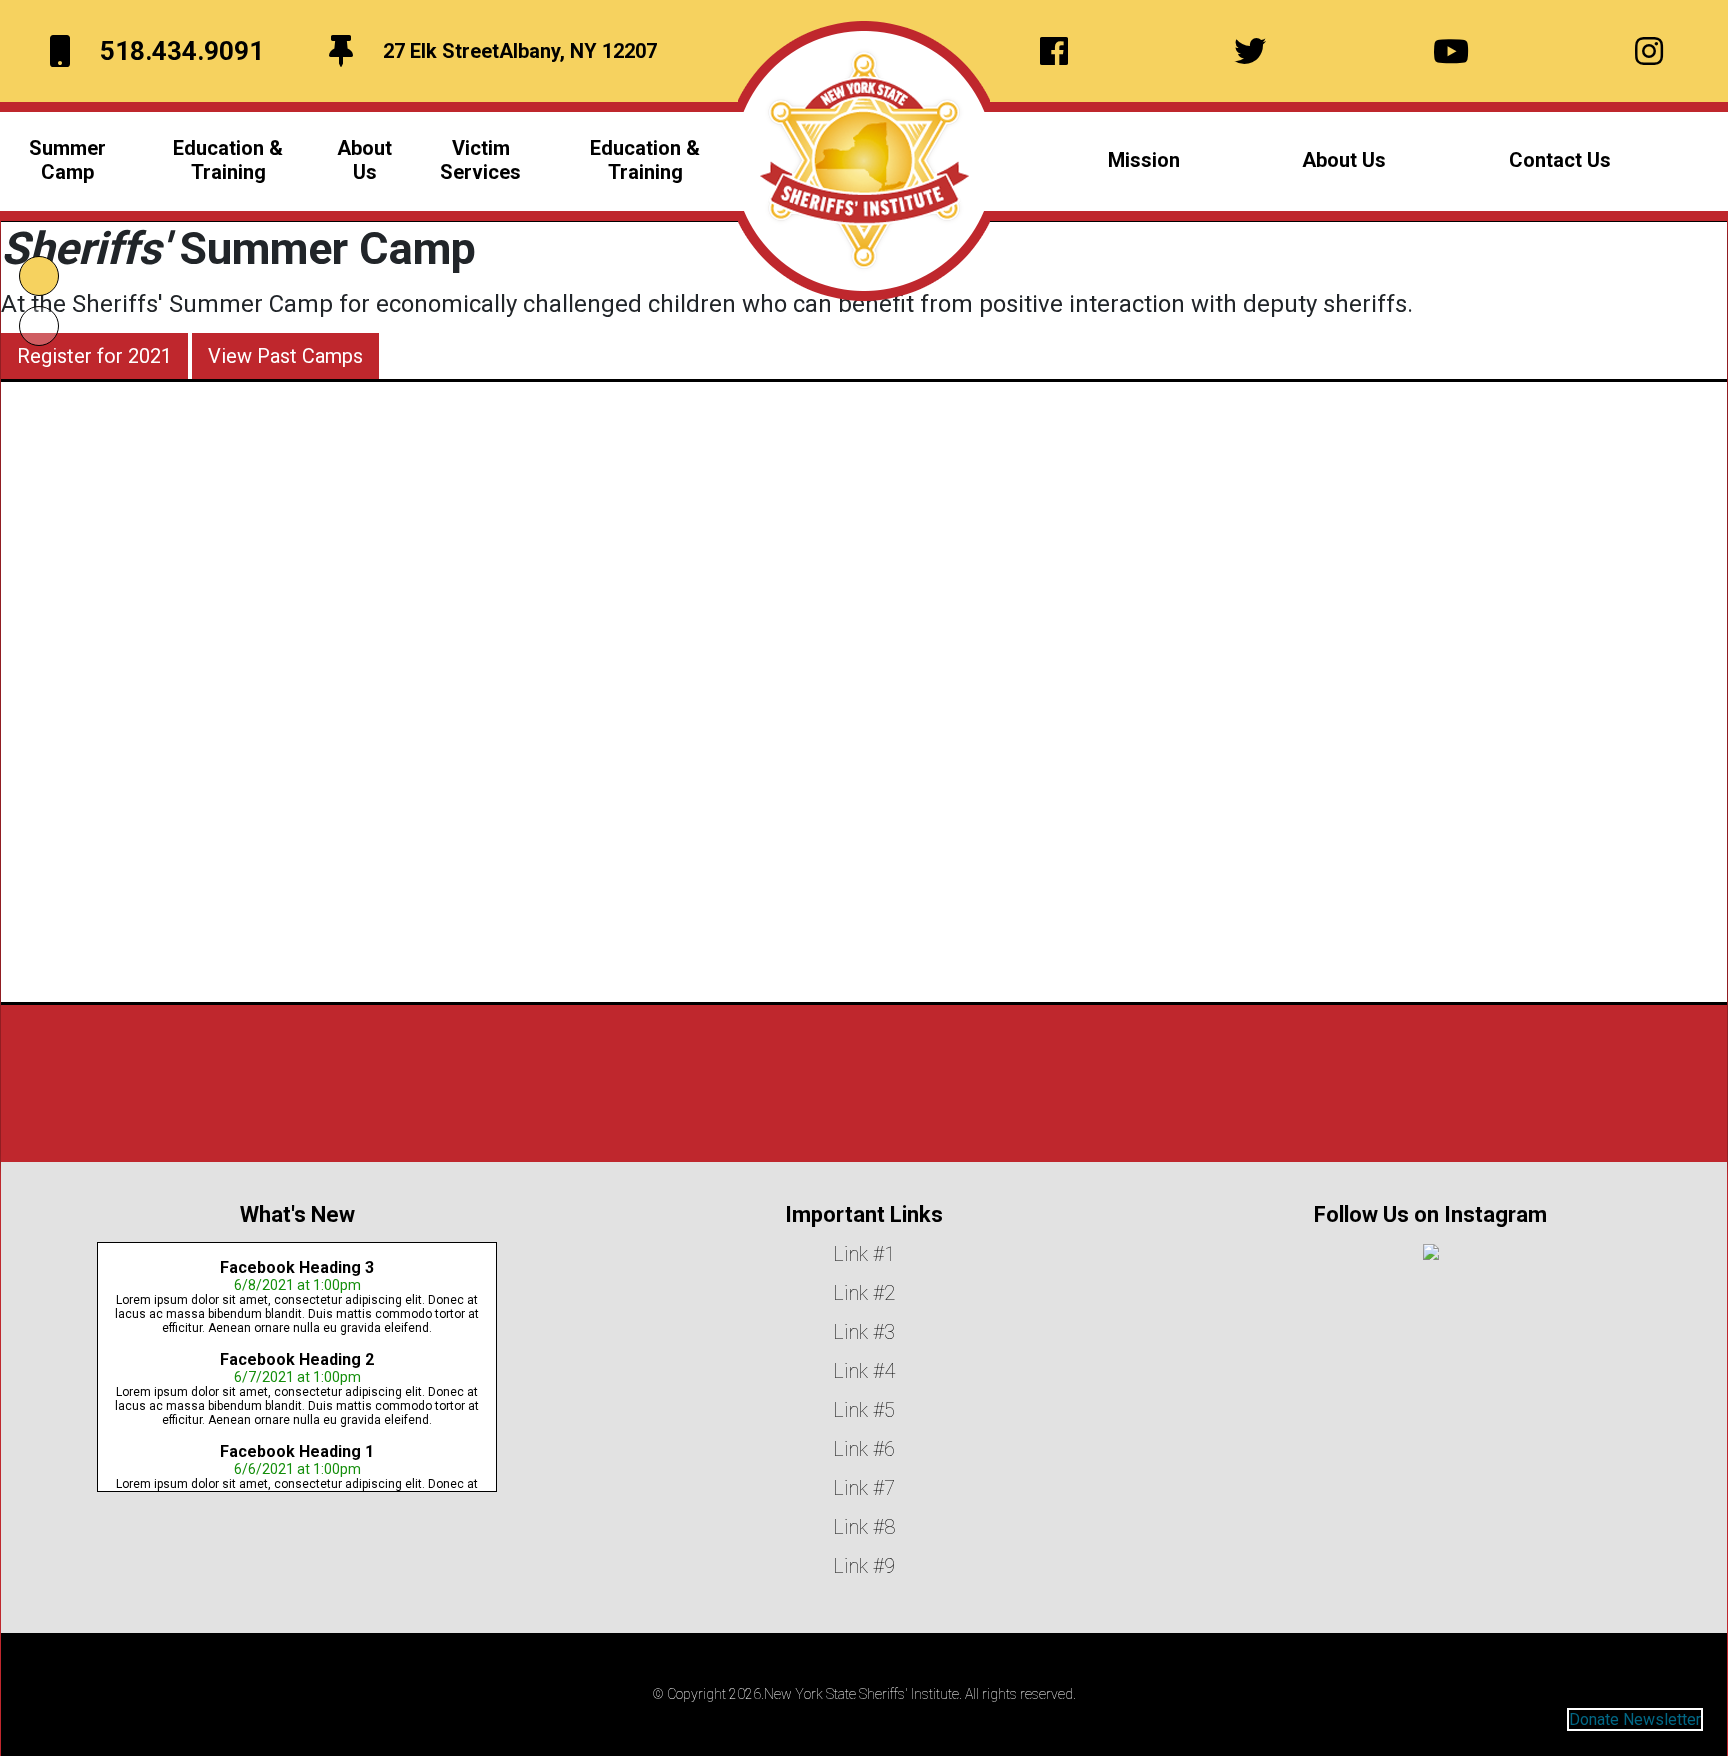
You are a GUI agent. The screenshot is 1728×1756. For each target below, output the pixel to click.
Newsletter (1662, 1719)
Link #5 (864, 1410)
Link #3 (864, 1332)
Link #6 (864, 1449)
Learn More (730, 834)
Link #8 (864, 1527)
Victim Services (480, 160)
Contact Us (1560, 160)
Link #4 (864, 1371)
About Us (1344, 160)
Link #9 (864, 1566)
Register (829, 834)
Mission (1144, 160)
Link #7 (864, 1488)
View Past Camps (285, 356)
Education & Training (645, 160)
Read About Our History (864, 1124)
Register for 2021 (94, 356)
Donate (1594, 1719)
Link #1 (864, 1254)
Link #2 (864, 1293)
